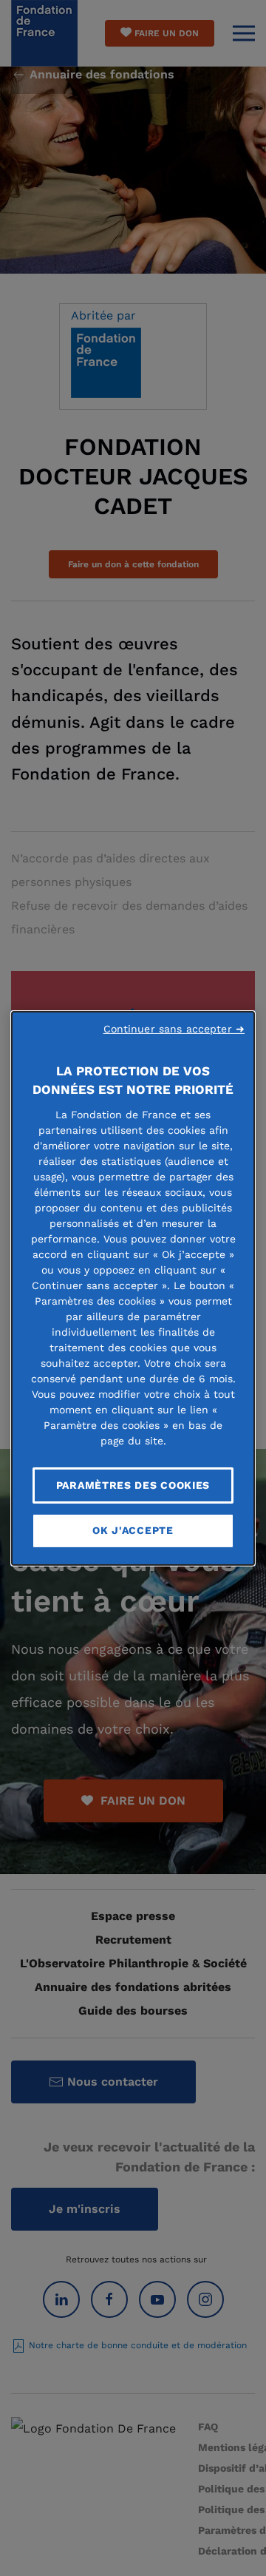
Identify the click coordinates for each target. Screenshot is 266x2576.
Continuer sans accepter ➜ (174, 1028)
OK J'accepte (133, 1530)
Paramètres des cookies (133, 1484)
